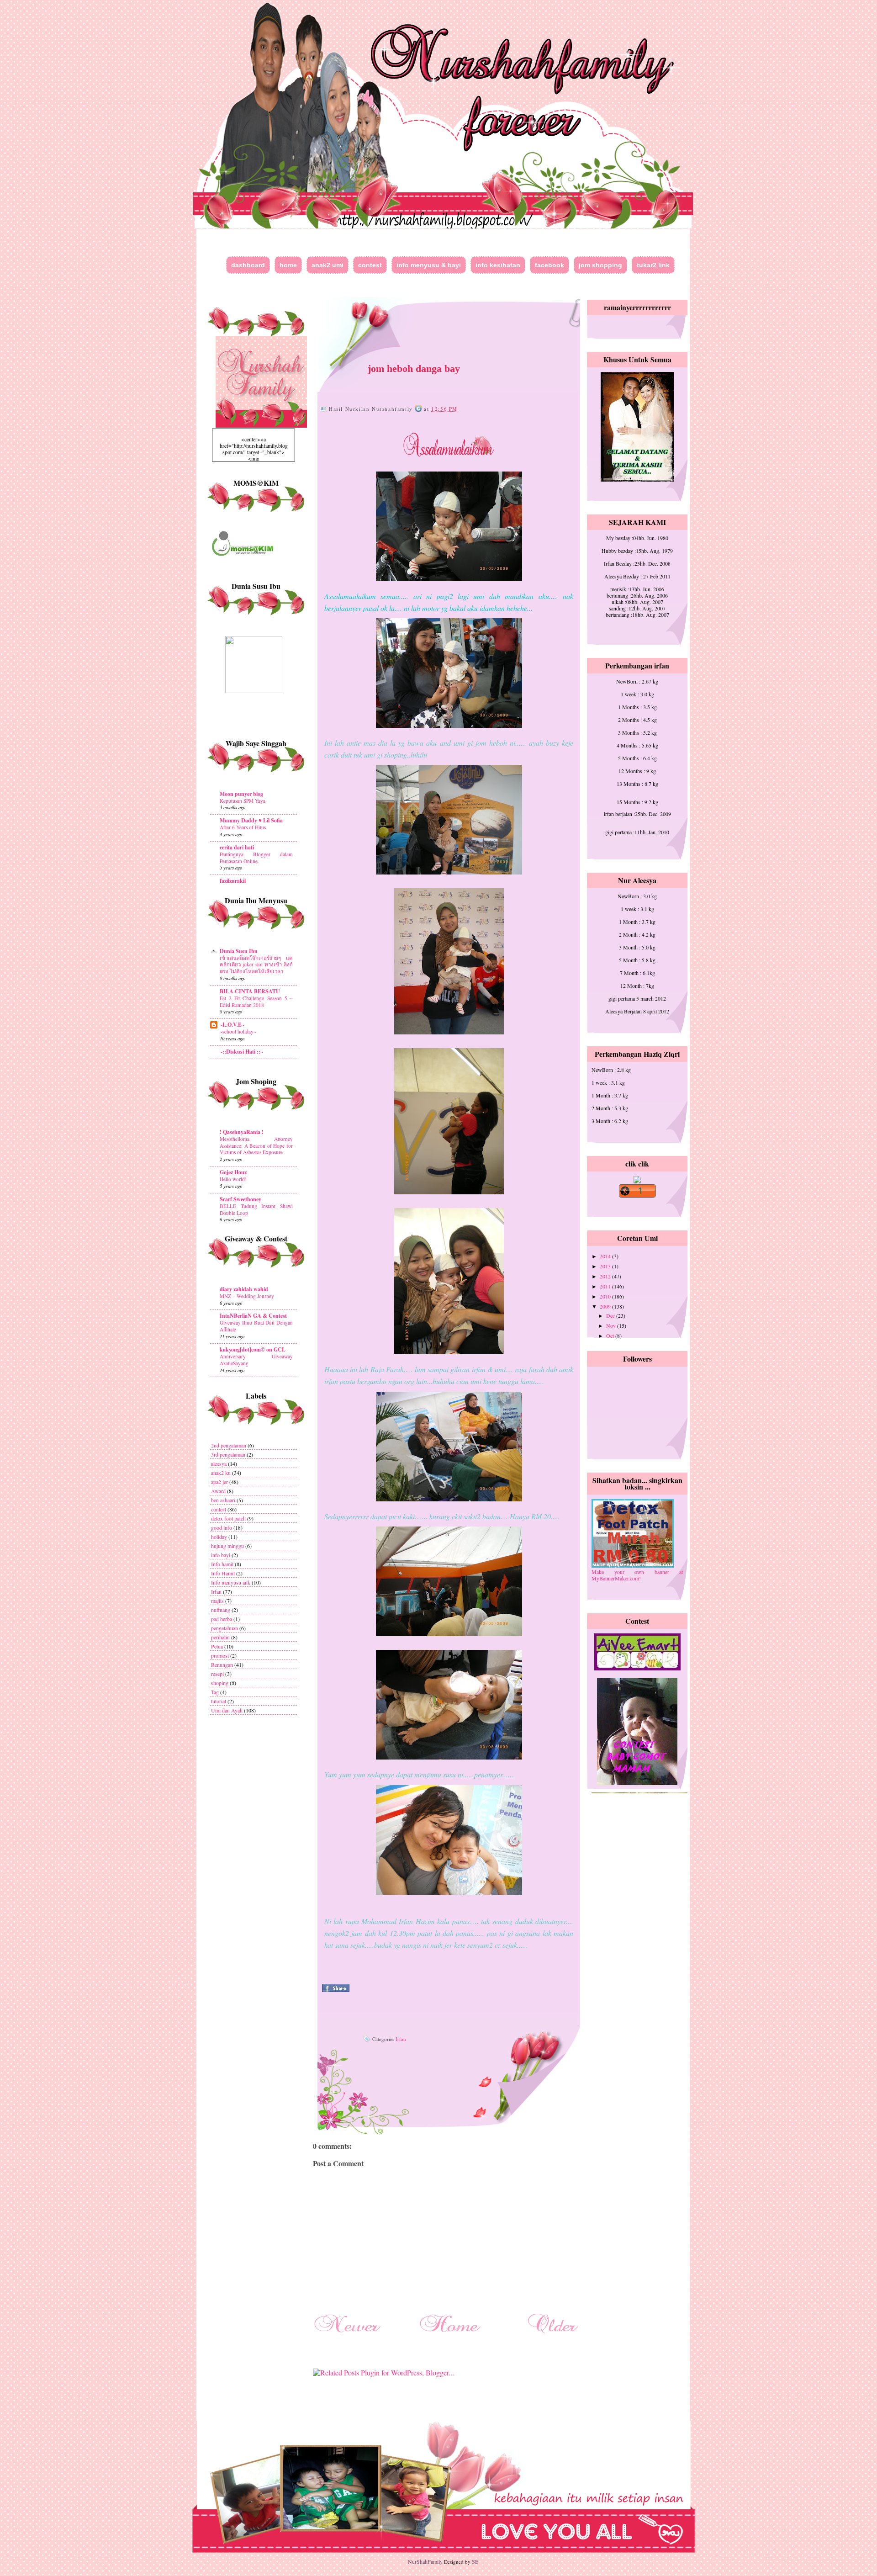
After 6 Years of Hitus (243, 827)
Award (218, 1491)
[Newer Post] (347, 2335)
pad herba (222, 1619)
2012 (606, 1276)
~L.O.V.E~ (232, 1025)
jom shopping (600, 265)
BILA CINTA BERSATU (250, 991)
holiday (219, 1537)
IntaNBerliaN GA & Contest (253, 1316)
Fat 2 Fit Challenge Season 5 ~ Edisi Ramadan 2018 (256, 1002)
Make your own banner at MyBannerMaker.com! (637, 1575)
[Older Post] (553, 2335)
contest (370, 265)
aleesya (219, 1463)
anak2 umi (328, 265)
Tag (215, 1692)
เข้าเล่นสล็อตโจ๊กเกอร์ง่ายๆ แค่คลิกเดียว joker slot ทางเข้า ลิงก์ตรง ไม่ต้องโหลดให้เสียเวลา (256, 965)
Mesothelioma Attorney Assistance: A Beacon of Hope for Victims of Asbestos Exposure (256, 1146)
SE (475, 2561)
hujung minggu (227, 1546)
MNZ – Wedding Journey (247, 1296)
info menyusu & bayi (429, 265)
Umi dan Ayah (227, 1710)
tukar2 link (653, 265)
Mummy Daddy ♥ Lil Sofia (251, 820)
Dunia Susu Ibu (239, 951)
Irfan (216, 1591)
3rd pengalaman (228, 1454)
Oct (611, 1336)
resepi (217, 1674)
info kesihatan (498, 265)
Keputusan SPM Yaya (243, 801)
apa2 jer (219, 1482)
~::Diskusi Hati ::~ (241, 1052)
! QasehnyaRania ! (242, 1132)
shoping (220, 1683)
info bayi (221, 1555)
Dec (611, 1315)
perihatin (220, 1637)
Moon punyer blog (241, 794)
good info (222, 1527)
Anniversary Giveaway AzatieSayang (256, 1360)
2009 (606, 1306)
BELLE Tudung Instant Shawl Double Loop (256, 1209)
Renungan (222, 1664)
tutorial (219, 1701)
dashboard (248, 265)
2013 (606, 1266)
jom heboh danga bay (414, 368)
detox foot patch (228, 1518)
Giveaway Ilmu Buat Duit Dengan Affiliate (256, 1326)
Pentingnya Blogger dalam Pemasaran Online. (256, 858)
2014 (606, 1256)
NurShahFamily (425, 2561)
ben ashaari (223, 1500)
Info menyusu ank (231, 1582)
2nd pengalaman (229, 1445)
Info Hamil (223, 1573)
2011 (606, 1286)
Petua (217, 1646)
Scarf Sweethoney (240, 1199)
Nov (612, 1325)
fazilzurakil (233, 881)
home (288, 265)
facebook (549, 265)
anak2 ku (221, 1473)
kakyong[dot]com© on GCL (253, 1349)
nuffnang (221, 1610)
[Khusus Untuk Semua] (637, 479)
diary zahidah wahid (244, 1289)
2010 (606, 1296)
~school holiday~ (238, 1031)
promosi (220, 1655)
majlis (217, 1601)
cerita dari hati (237, 847)
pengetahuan (225, 1628)
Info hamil (222, 1564)
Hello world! (233, 1179)
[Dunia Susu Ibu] (254, 691)
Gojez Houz (233, 1172)
